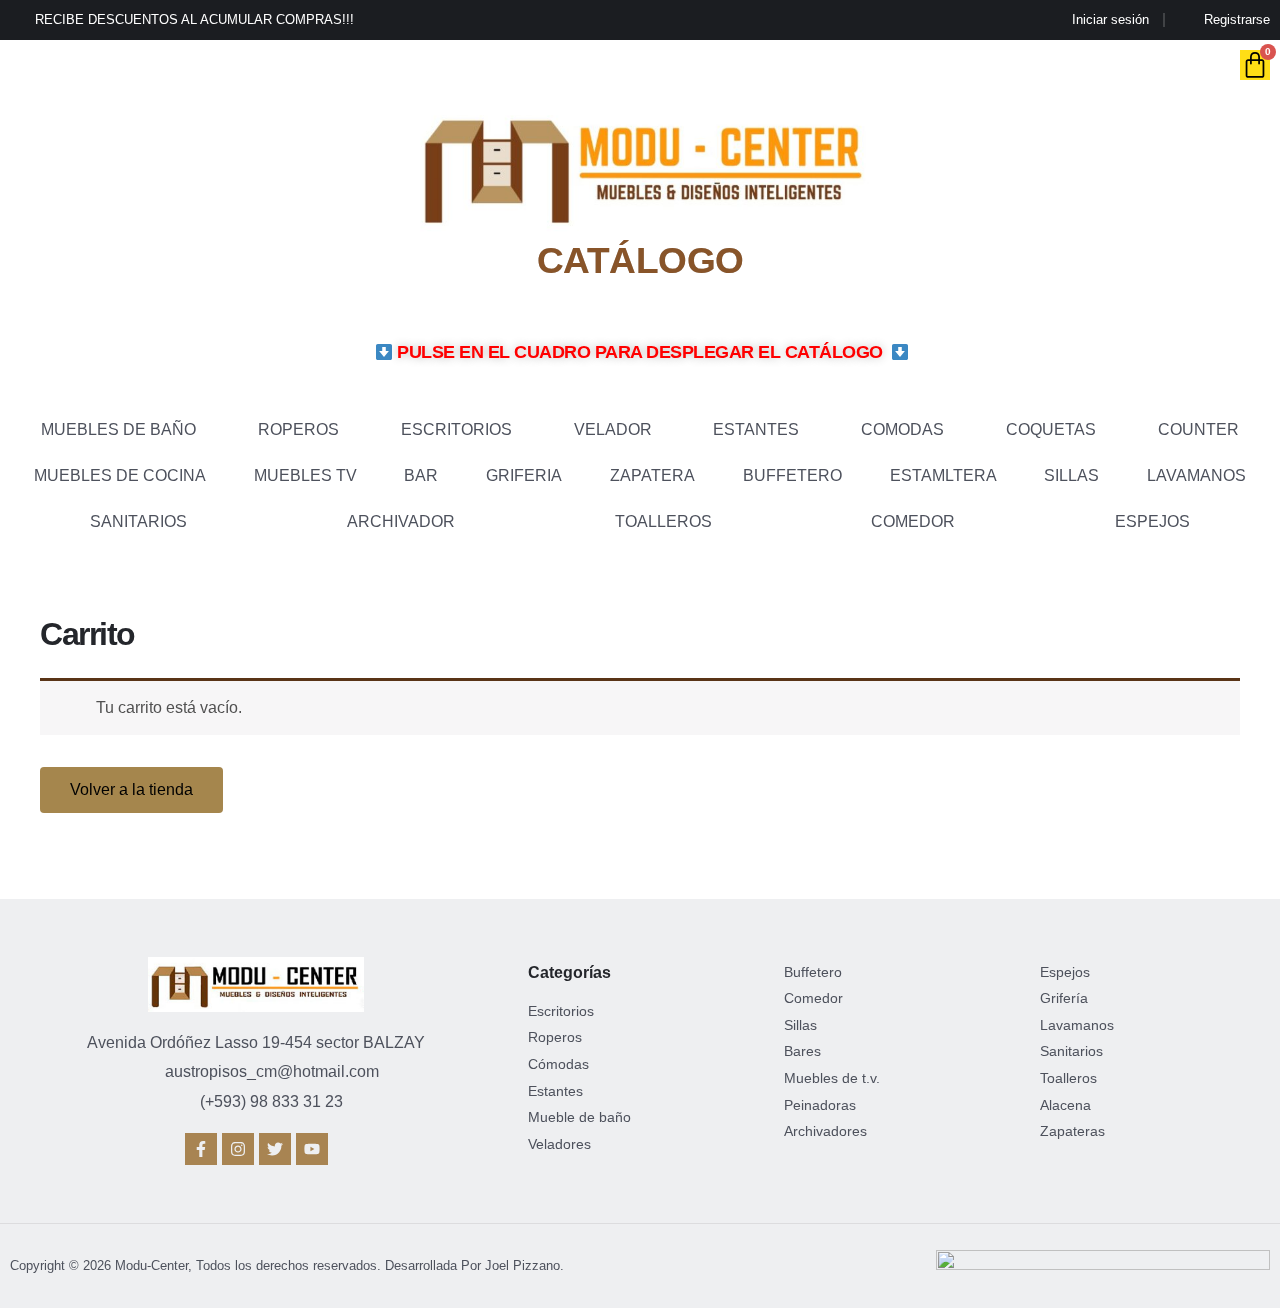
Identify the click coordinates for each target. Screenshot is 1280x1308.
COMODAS (902, 429)
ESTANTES (756, 429)
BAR (421, 475)
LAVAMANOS (1196, 475)
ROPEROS (298, 429)
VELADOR (613, 429)
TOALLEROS (663, 521)
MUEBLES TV (305, 475)
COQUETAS (1051, 429)
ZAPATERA (652, 475)
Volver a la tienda (131, 789)
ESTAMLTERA (943, 475)
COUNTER (1198, 429)
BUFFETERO (792, 475)
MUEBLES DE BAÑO (118, 429)
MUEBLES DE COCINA (120, 475)
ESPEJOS (1152, 521)
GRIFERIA (524, 475)
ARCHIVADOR (401, 521)
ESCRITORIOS (456, 429)
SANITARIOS (138, 521)
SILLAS (1071, 475)
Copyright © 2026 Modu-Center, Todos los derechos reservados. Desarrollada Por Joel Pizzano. (287, 1265)
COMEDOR (913, 521)
